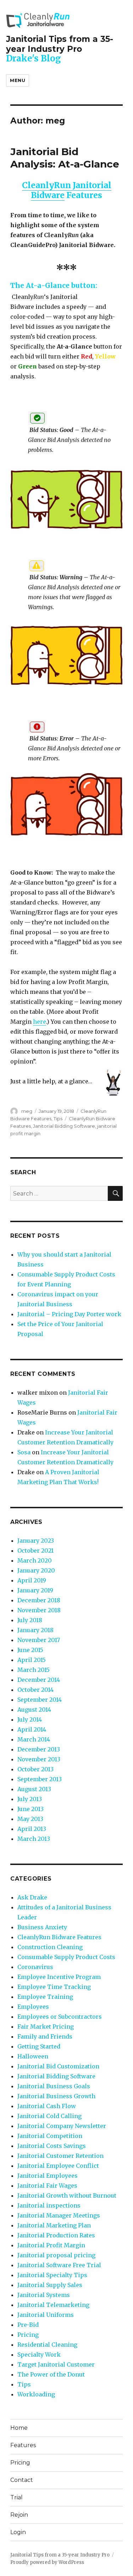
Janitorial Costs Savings (52, 2146)
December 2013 (39, 1749)
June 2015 (30, 1650)
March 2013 (34, 1839)
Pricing (28, 2335)
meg (27, 1111)
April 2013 (32, 1829)
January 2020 (36, 1570)
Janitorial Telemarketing (53, 2305)
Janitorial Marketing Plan (54, 2225)
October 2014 (35, 1690)
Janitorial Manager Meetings (59, 2215)
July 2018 (30, 1620)
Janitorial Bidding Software (64, 1126)
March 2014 (34, 1739)
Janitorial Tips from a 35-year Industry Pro (60, 44)
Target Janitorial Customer (56, 2364)
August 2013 (34, 1789)
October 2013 (35, 1769)
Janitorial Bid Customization (58, 2066)
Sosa (24, 1452)
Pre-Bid (28, 2325)
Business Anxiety (42, 1927)
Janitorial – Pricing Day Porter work (69, 1314)
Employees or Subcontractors (60, 2017)
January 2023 (36, 1541)
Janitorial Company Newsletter (62, 2126)
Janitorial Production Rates (56, 2235)
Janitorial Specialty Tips (52, 2275)
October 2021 (35, 1550)
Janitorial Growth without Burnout (67, 2195)
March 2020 (35, 1560)
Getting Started (39, 2046)
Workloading (36, 2394)
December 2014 (39, 1680)
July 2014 (30, 1719)
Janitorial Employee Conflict (58, 2166)
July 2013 (30, 1799)
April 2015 (32, 1660)
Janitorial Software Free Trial (59, 2265)
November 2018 (39, 1610)
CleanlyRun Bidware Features (59, 1937)
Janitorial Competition (50, 2136)
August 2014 (34, 1710)
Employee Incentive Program (59, 1977)
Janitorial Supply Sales (50, 2285)
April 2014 (32, 1729)
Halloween (33, 2056)
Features (23, 2445)
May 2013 (30, 1819)
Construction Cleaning (50, 1947)
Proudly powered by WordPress (47, 2562)
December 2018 (39, 1600)
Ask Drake (32, 1897)
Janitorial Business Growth (56, 2096)
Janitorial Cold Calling (49, 2116)
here (40, 1022)
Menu (18, 80)
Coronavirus (35, 1967)
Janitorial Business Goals (54, 2086)
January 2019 (35, 1590)
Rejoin (19, 2515)
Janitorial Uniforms (46, 2315)
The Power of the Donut (51, 2374)
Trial (16, 2497)
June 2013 (31, 1809)
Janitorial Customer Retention (60, 2156)
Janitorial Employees (48, 2176)
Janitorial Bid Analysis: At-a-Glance (65, 158)
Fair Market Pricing (46, 2027)
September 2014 (40, 1700)
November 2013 (39, 1759)
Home (19, 2428)
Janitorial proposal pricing (56, 2255)
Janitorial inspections (49, 2205)
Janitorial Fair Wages (47, 2186)
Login (18, 2532)
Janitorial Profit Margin (51, 2245)
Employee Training (45, 1997)
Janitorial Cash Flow (47, 2106)
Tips (58, 1119)
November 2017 (39, 1640)
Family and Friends (45, 2036)
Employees (33, 2007)
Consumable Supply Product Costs (66, 1957)
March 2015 (34, 1670)
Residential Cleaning (47, 2345)
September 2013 (40, 1779)
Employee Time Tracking (54, 1987)
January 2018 (35, 1630)
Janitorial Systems (44, 2295)
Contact (22, 2480)
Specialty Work (39, 2355)
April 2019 (32, 1580)
